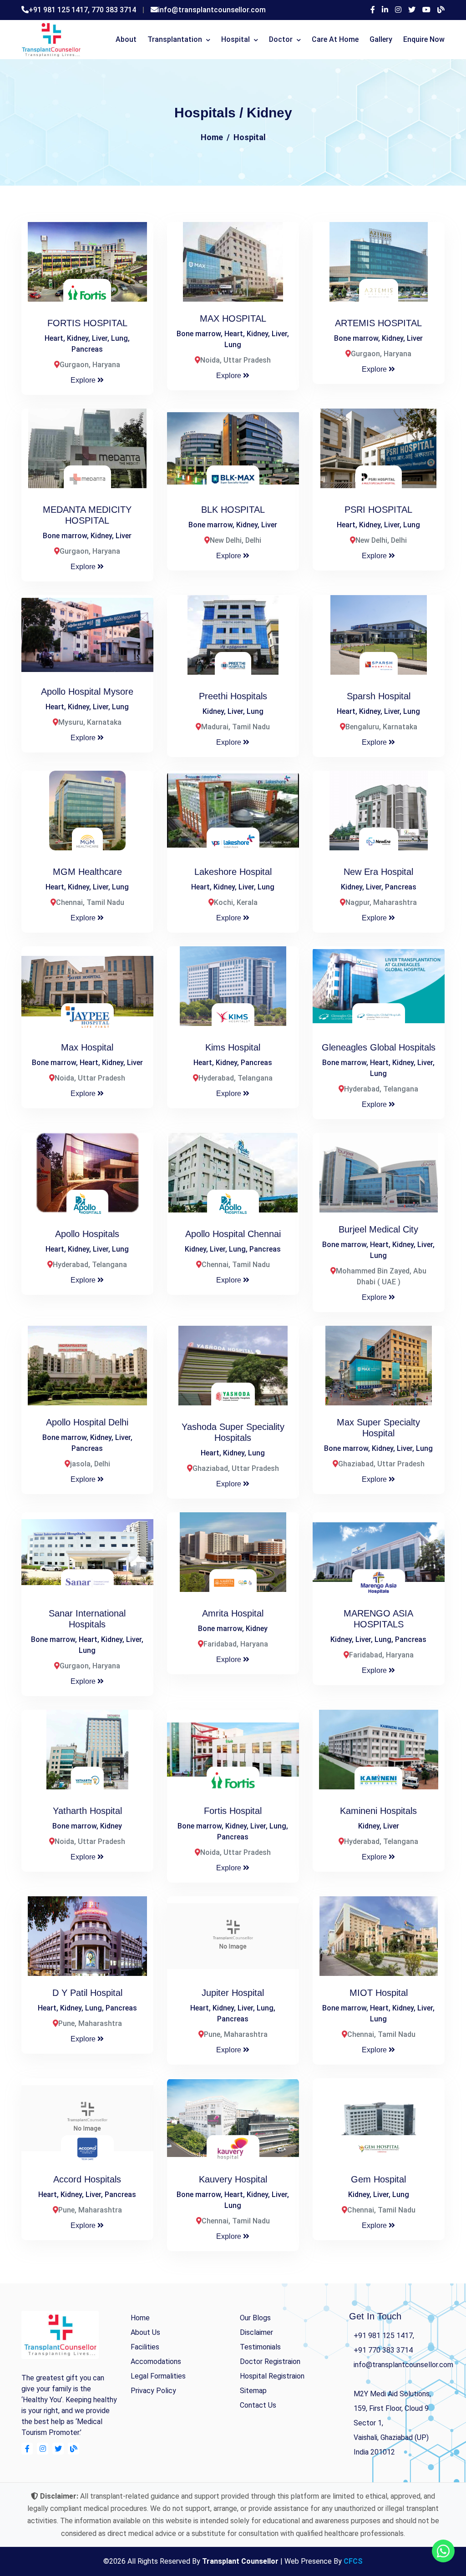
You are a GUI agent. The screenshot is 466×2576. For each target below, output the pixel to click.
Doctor (281, 39)
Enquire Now (424, 39)
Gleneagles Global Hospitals (379, 1047)
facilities (145, 2347)
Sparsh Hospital (379, 696)
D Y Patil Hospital (87, 1993)
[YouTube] (426, 10)
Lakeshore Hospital (233, 872)
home (140, 2318)
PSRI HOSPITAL (378, 510)
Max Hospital (87, 1047)
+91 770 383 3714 (383, 2350)
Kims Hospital (233, 1047)
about (126, 39)
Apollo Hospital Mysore (87, 692)
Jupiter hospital (233, 1993)
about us (145, 2332)
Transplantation (175, 39)
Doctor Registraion (270, 2361)
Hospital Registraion (272, 2376)
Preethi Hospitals (233, 696)
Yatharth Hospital (87, 1811)
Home (212, 137)
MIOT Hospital (379, 1993)
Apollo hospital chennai (233, 1234)
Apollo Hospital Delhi (87, 1422)
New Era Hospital (378, 872)
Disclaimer (256, 2332)
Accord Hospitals (87, 2179)
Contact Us (258, 2405)
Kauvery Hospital (233, 2179)
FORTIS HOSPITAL (87, 323)
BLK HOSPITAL (233, 510)
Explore (84, 380)
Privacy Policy (153, 2391)
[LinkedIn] (385, 10)
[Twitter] (412, 10)
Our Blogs (255, 2318)
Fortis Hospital (233, 1811)
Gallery (381, 39)
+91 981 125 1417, (60, 10)
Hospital (236, 39)
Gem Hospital (378, 2179)
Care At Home (335, 39)
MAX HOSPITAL (233, 318)
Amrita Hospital (233, 1613)
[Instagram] (398, 10)
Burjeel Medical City (378, 1229)
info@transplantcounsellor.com (212, 10)
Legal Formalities (158, 2376)
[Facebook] (373, 10)
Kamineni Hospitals (378, 1811)
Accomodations (156, 2361)
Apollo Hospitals (87, 1234)
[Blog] (441, 10)
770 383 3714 (114, 10)
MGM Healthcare (87, 872)
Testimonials (260, 2347)
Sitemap (253, 2391)
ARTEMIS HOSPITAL (378, 323)
